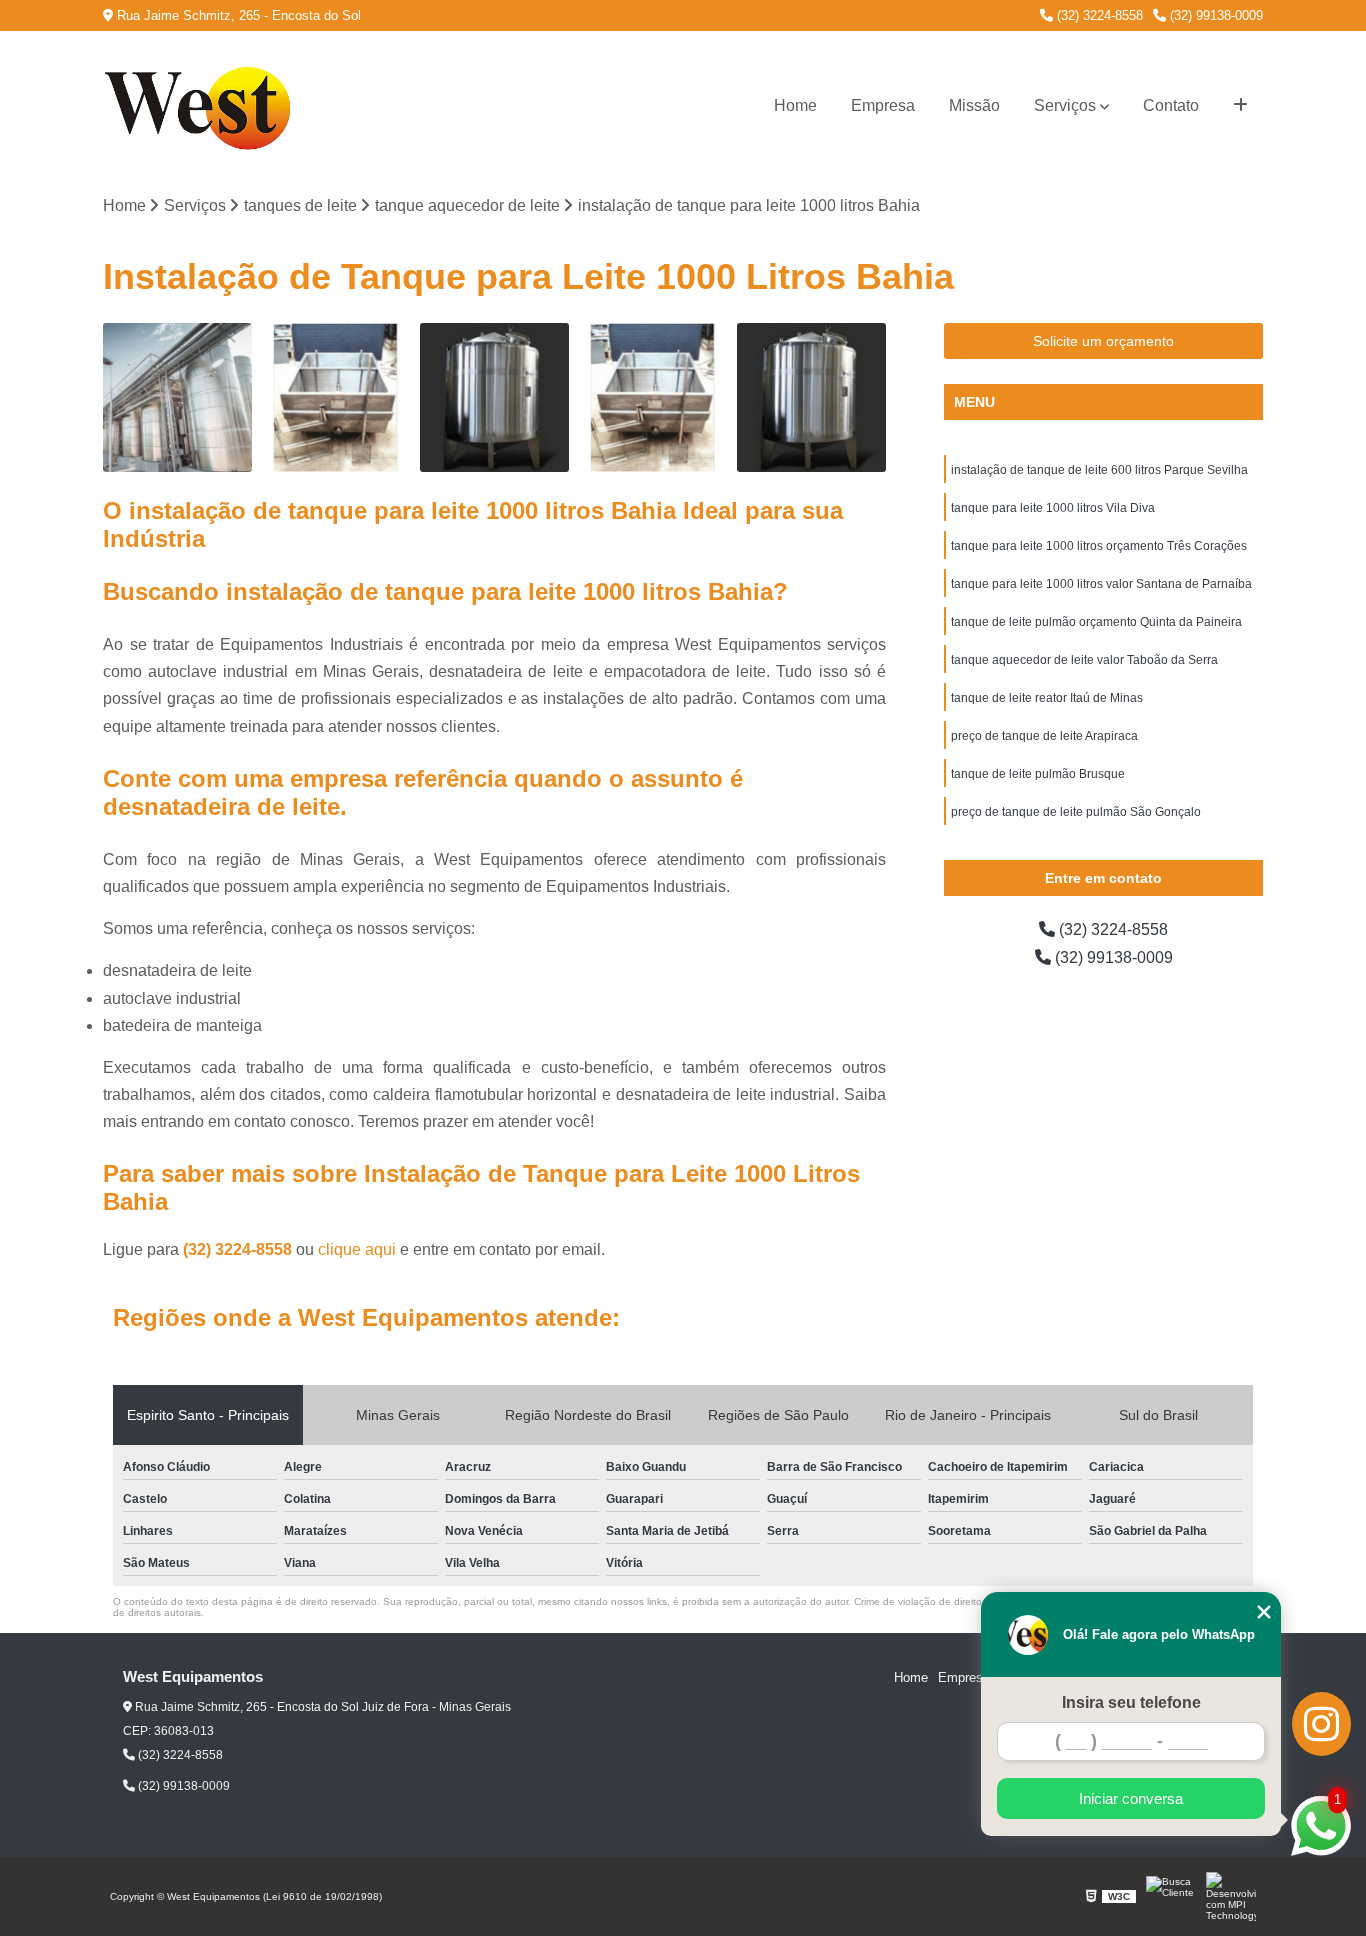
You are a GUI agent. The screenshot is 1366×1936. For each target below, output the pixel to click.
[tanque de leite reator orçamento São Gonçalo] (177, 397)
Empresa (883, 105)
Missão (974, 105)
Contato (1171, 105)
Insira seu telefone (1131, 1702)
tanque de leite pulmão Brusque (1038, 774)
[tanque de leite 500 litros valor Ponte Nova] (811, 397)
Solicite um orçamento (1103, 341)
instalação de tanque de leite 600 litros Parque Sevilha (1099, 470)
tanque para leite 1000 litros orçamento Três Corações (1099, 546)
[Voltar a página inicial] (203, 106)
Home (795, 105)
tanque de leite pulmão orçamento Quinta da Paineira (1096, 622)
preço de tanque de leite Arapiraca (1044, 736)
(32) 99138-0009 (1214, 15)
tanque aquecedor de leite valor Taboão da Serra (1084, 660)
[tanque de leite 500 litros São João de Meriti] (653, 397)
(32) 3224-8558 (1098, 15)
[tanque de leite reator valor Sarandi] (494, 397)
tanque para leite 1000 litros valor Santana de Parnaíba (1101, 584)
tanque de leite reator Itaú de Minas (1047, 698)
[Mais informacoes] (1240, 106)
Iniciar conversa (1131, 1798)
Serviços (1065, 105)
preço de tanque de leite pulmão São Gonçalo (1076, 812)
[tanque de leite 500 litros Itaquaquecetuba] (336, 397)
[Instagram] (1321, 1724)
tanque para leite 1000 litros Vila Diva (1053, 508)
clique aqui (357, 1249)
